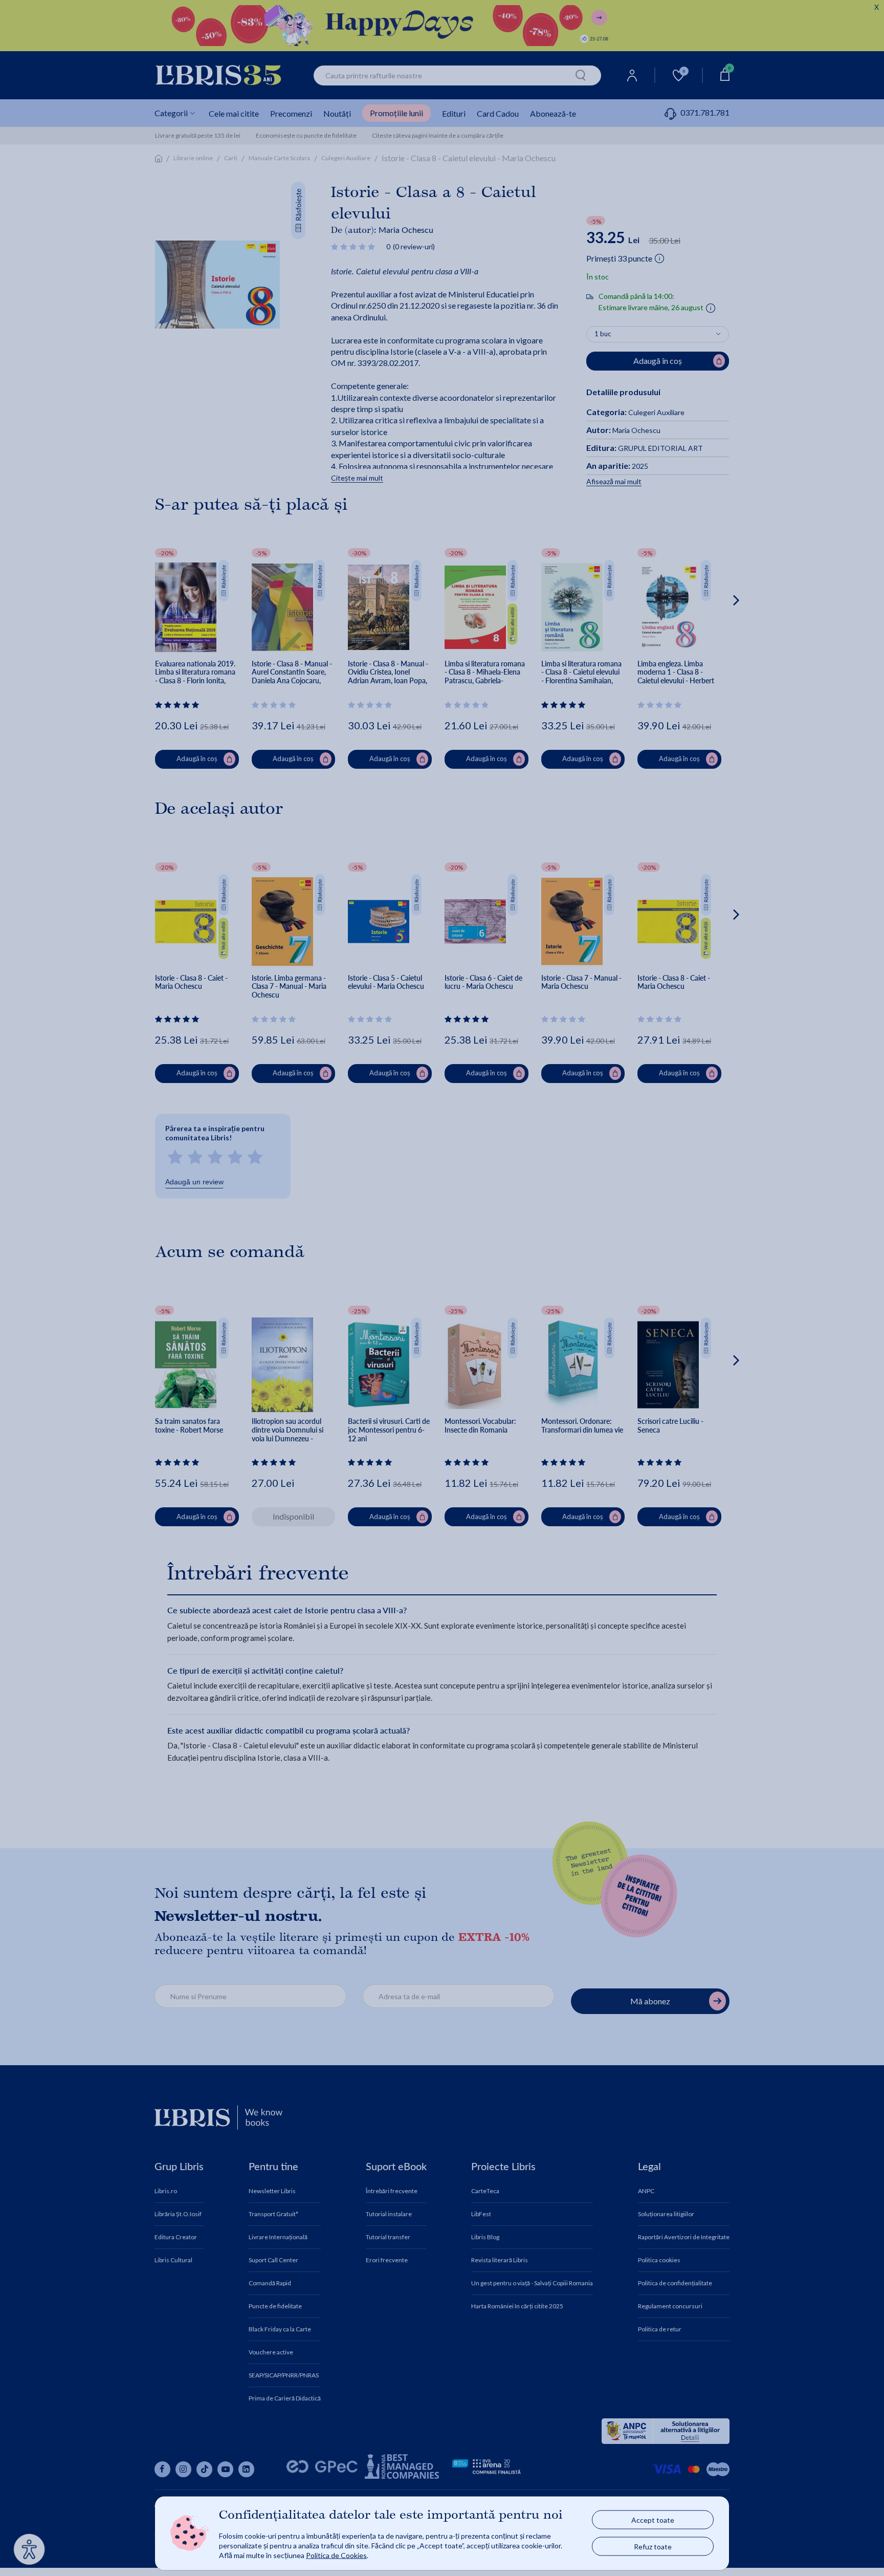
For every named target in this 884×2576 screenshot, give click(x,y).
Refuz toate (653, 2547)
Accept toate (653, 2520)
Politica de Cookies (336, 2555)
